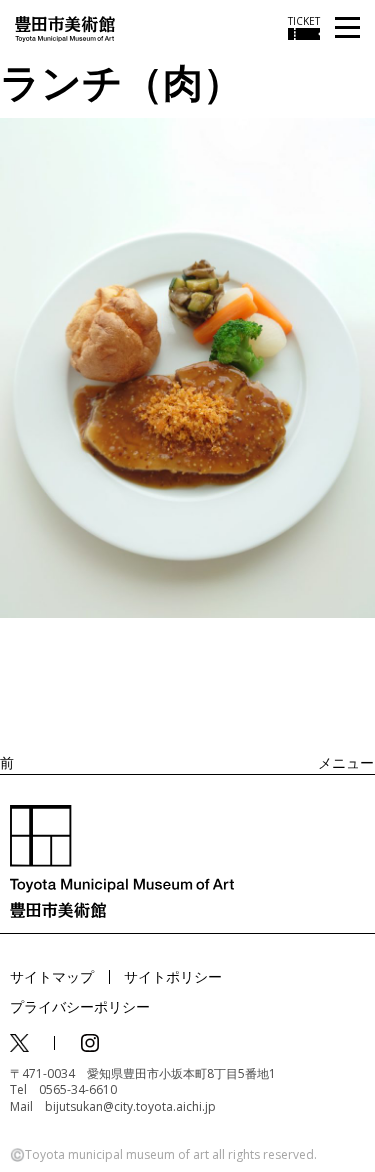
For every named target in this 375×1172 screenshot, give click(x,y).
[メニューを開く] (347, 28)
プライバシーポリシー (80, 1006)
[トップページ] (65, 27)
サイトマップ (52, 976)
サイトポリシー (173, 976)
